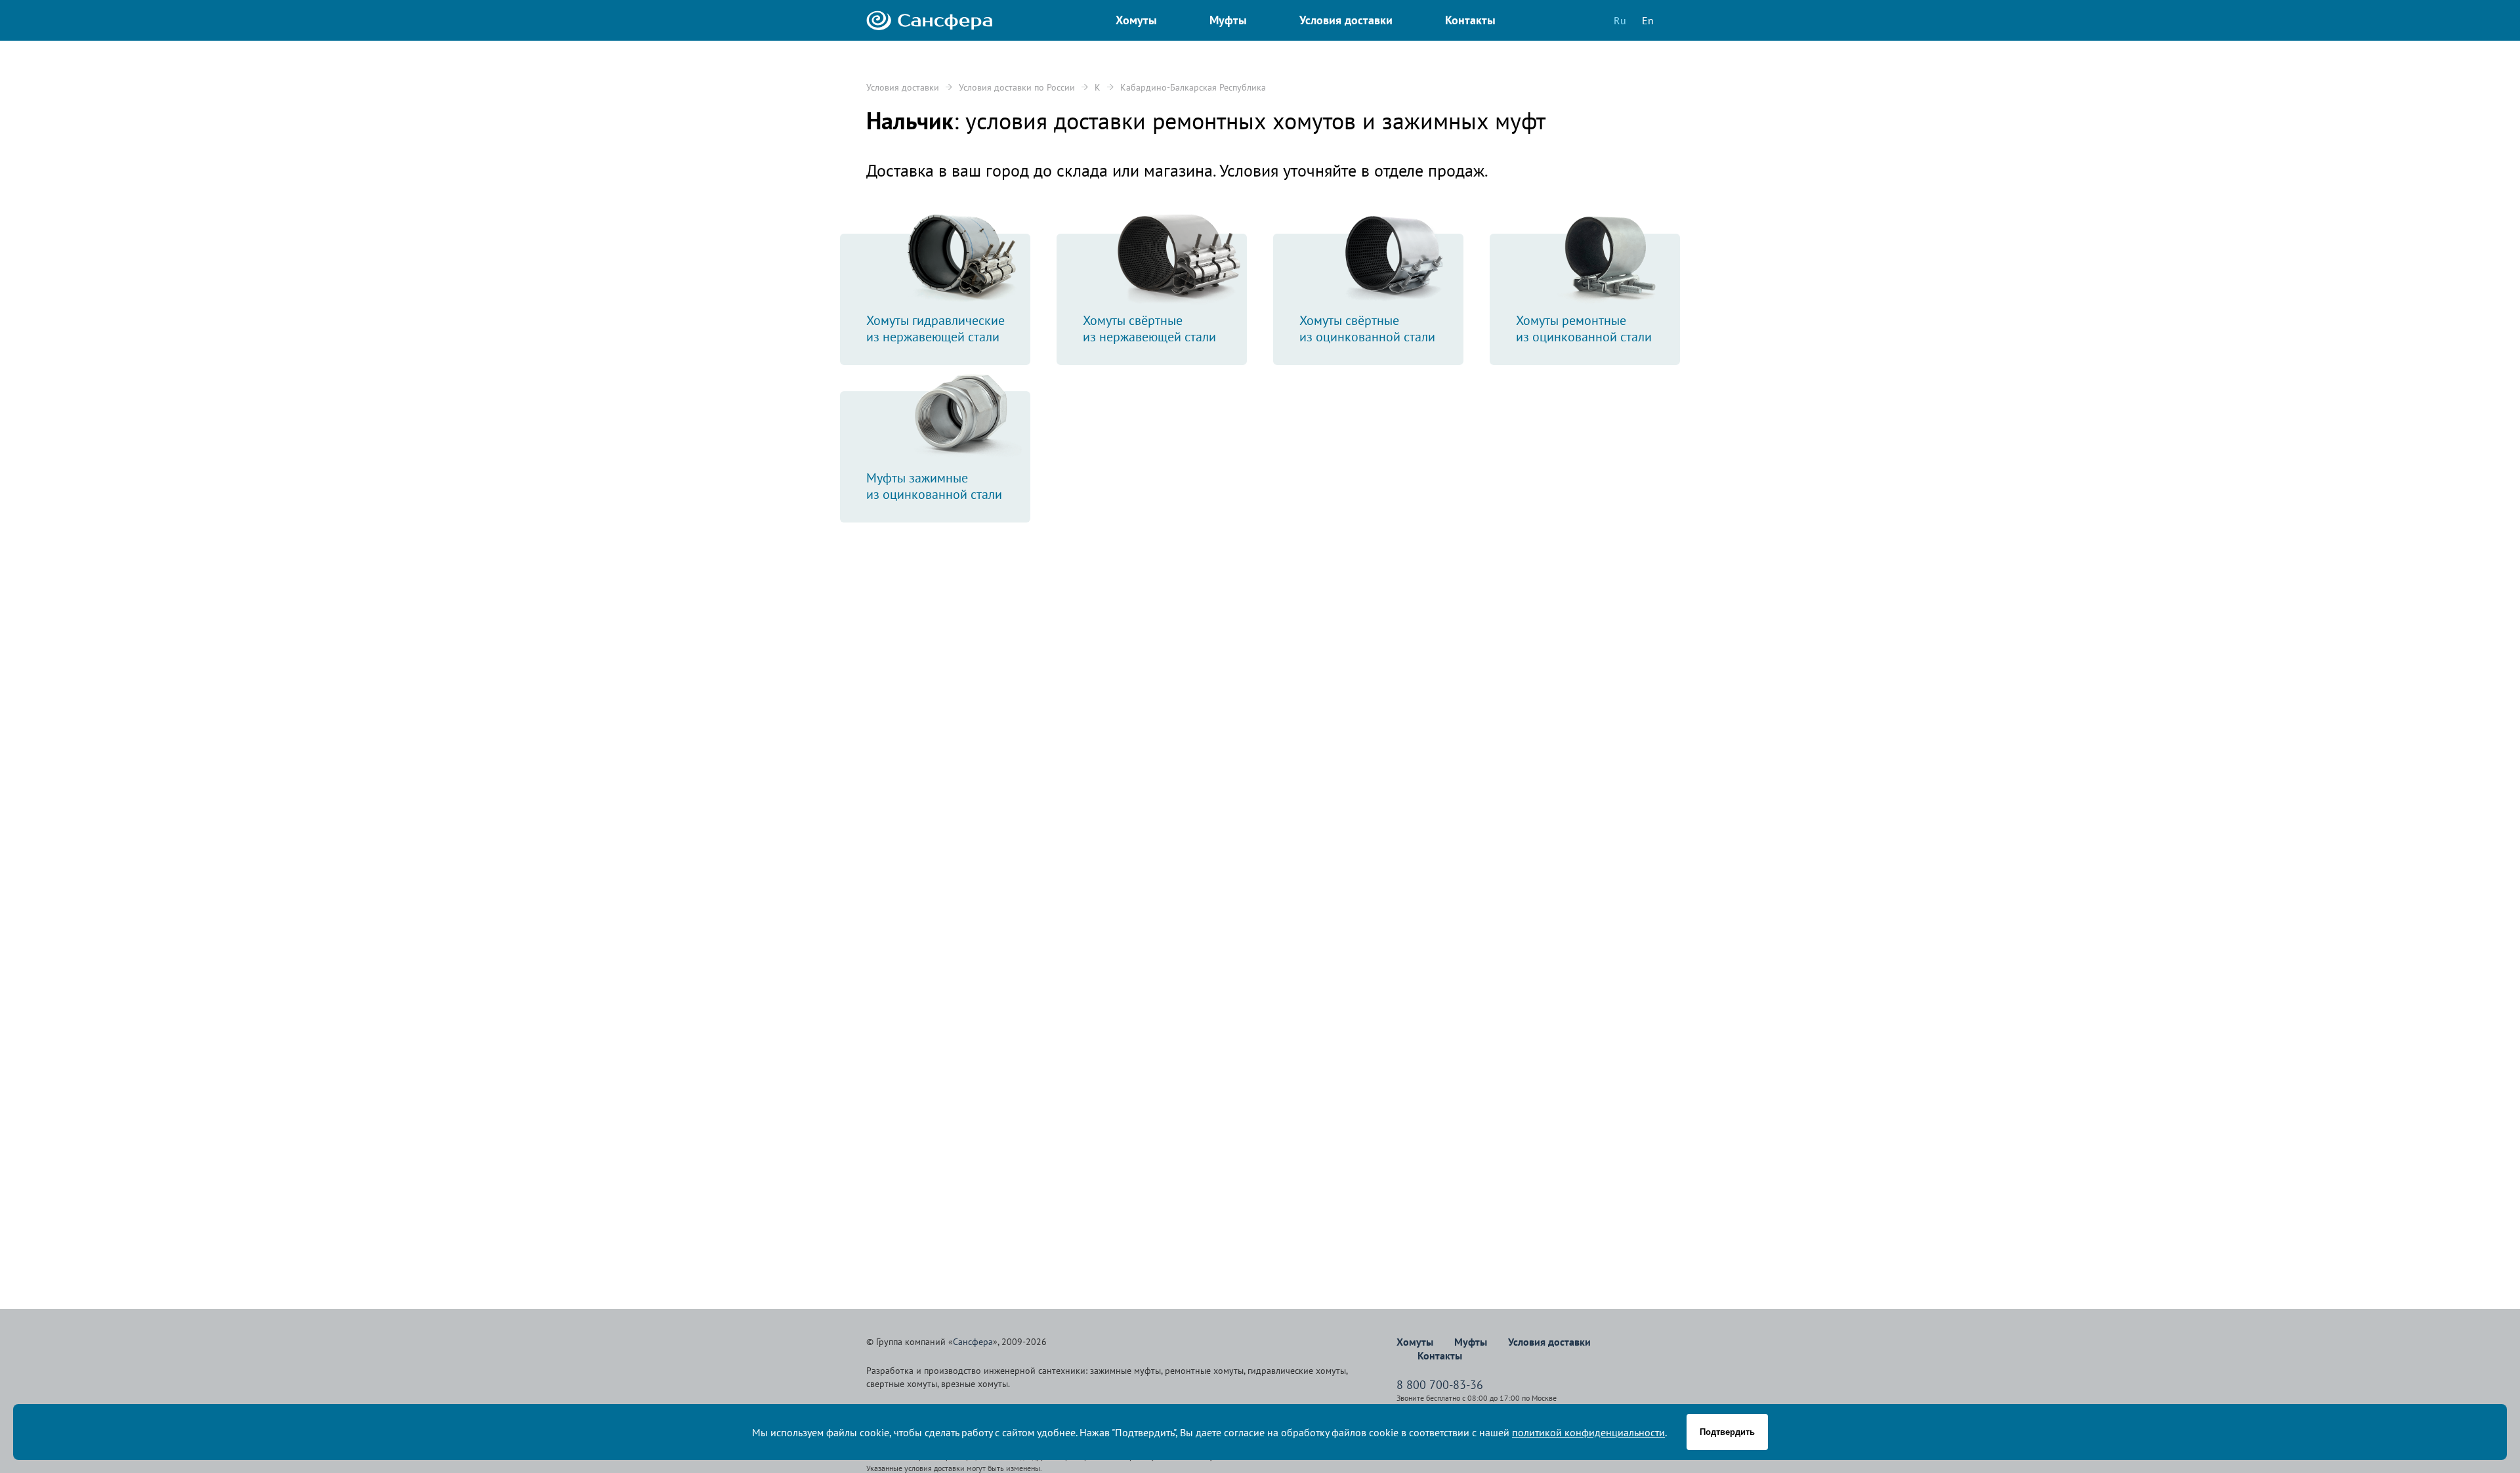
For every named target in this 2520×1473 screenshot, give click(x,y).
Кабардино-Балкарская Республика (1193, 87)
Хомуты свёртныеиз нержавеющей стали (1149, 329)
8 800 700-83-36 (1440, 1385)
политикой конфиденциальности (1588, 1432)
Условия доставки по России (1017, 87)
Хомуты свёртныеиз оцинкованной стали (1367, 329)
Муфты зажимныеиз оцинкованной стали (934, 486)
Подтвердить (1727, 1432)
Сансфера (973, 1342)
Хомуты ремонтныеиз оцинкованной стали (1584, 329)
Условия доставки (903, 87)
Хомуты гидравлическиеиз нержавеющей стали (935, 329)
